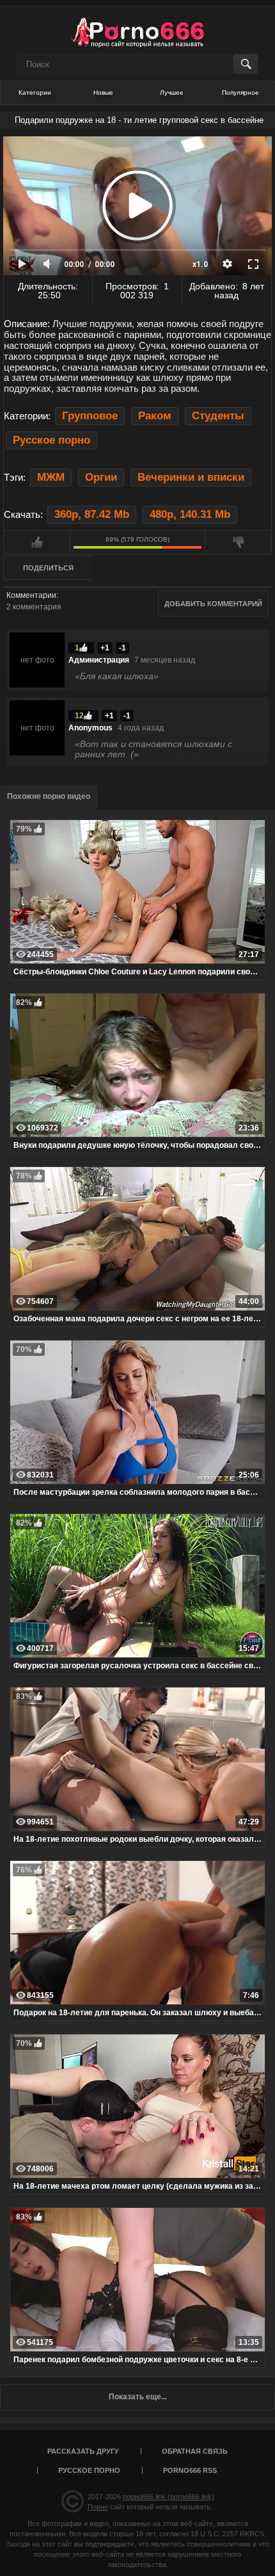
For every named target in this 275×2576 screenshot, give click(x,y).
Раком (155, 416)
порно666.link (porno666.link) (169, 2497)
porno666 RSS (190, 2470)
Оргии (101, 477)
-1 (122, 648)
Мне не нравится (238, 542)
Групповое (90, 416)
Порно (98, 2507)
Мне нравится (37, 542)
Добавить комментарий (213, 604)
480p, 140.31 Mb (190, 514)
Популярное (240, 93)
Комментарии (31, 595)
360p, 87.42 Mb (92, 514)
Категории (35, 93)
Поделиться (48, 568)
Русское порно (51, 440)
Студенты (218, 416)
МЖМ (51, 477)
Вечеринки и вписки (191, 477)
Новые (103, 93)
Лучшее (172, 93)
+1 (105, 648)
